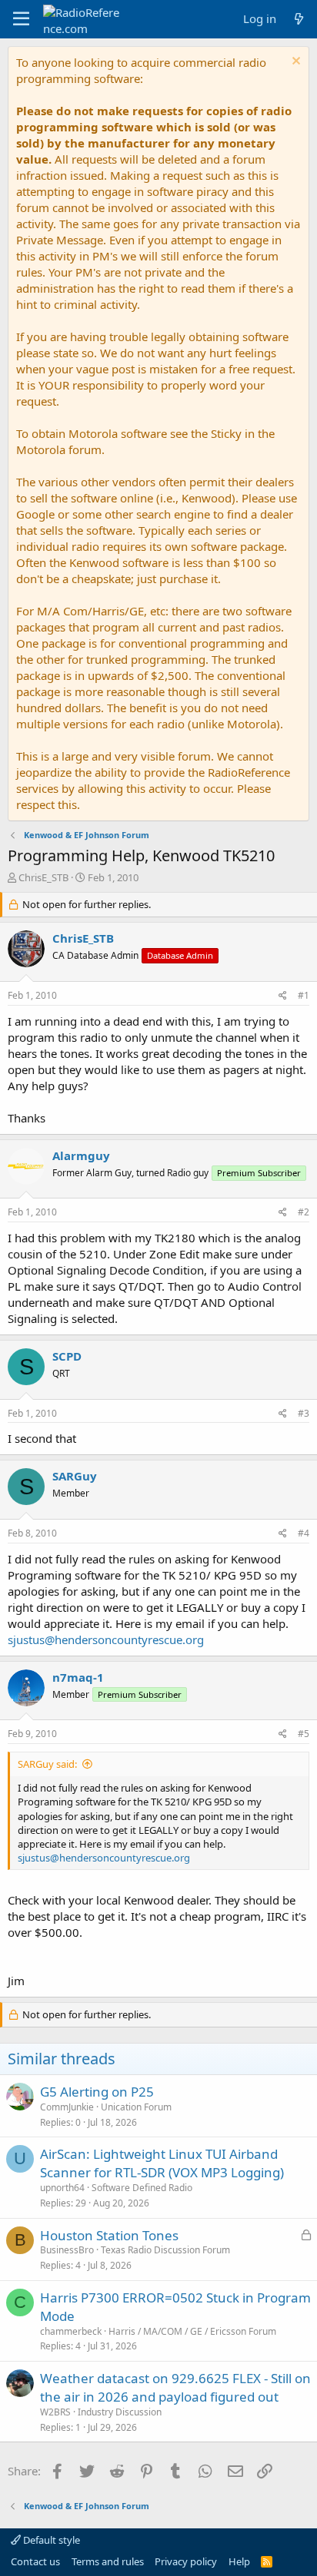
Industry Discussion (120, 2412)
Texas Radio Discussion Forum (165, 2250)
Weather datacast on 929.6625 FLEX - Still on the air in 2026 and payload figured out (175, 2387)
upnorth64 (62, 2188)
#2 (304, 1212)
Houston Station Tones (109, 2235)
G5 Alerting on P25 (97, 2092)
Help (239, 2561)
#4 (304, 1533)
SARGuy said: (47, 1764)
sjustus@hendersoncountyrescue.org (106, 1639)
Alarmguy (81, 1155)
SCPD (67, 1356)
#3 (304, 1413)
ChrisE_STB (43, 877)
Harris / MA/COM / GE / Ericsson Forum (192, 2331)
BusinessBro (67, 2250)
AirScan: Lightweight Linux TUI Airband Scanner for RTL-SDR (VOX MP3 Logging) (162, 2163)
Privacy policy (186, 2561)
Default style (50, 2540)
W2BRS (55, 2412)
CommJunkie (67, 2107)
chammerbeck (71, 2331)
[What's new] (299, 19)
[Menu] (21, 19)
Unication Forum (136, 2107)
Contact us (35, 2561)
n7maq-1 (78, 1677)
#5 (304, 1734)
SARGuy (75, 1476)
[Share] (283, 996)
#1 (304, 995)
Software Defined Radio (142, 2188)
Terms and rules (108, 2561)
